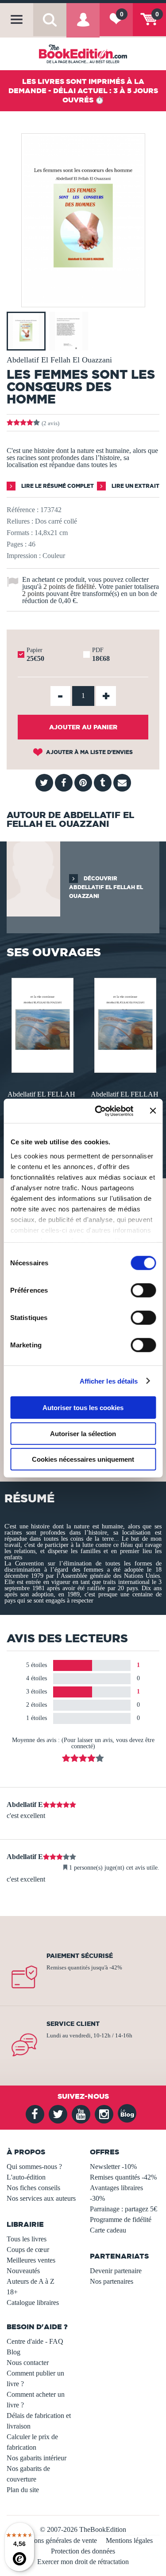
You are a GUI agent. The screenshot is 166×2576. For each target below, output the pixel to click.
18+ (12, 2292)
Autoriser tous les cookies (83, 1408)
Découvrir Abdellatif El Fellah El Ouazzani (106, 887)
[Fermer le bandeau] (153, 1111)
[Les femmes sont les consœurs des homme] (83, 301)
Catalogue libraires (33, 2303)
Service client (73, 2024)
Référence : (23, 510)
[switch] (143, 1290)
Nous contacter (28, 2363)
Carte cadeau (108, 2230)
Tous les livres (27, 2239)
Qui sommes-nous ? (34, 2167)
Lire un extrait (135, 486)
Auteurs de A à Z (31, 2281)
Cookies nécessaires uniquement (83, 1459)
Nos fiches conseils (33, 2188)
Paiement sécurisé (80, 1956)
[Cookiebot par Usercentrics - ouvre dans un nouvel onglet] (99, 1111)
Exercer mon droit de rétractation (83, 2562)
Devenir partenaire (116, 2271)
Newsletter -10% (113, 2167)
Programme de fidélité (121, 2220)
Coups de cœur (28, 2250)
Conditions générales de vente (55, 2540)
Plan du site (23, 2490)
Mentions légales (129, 2540)
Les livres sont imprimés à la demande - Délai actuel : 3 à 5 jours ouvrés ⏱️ (83, 91)
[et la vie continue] (42, 1024)
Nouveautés (23, 2271)
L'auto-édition (26, 2177)
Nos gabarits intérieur (37, 2458)
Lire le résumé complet (57, 486)
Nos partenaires (112, 2281)
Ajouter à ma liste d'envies (89, 752)
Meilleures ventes (31, 2260)
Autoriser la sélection (83, 1433)
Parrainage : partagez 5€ (124, 2209)
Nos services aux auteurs (41, 2198)
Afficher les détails (109, 1381)
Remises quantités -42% (123, 2177)
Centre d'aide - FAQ (35, 2341)
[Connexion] (83, 26)
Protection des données (83, 2551)
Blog (14, 2352)
